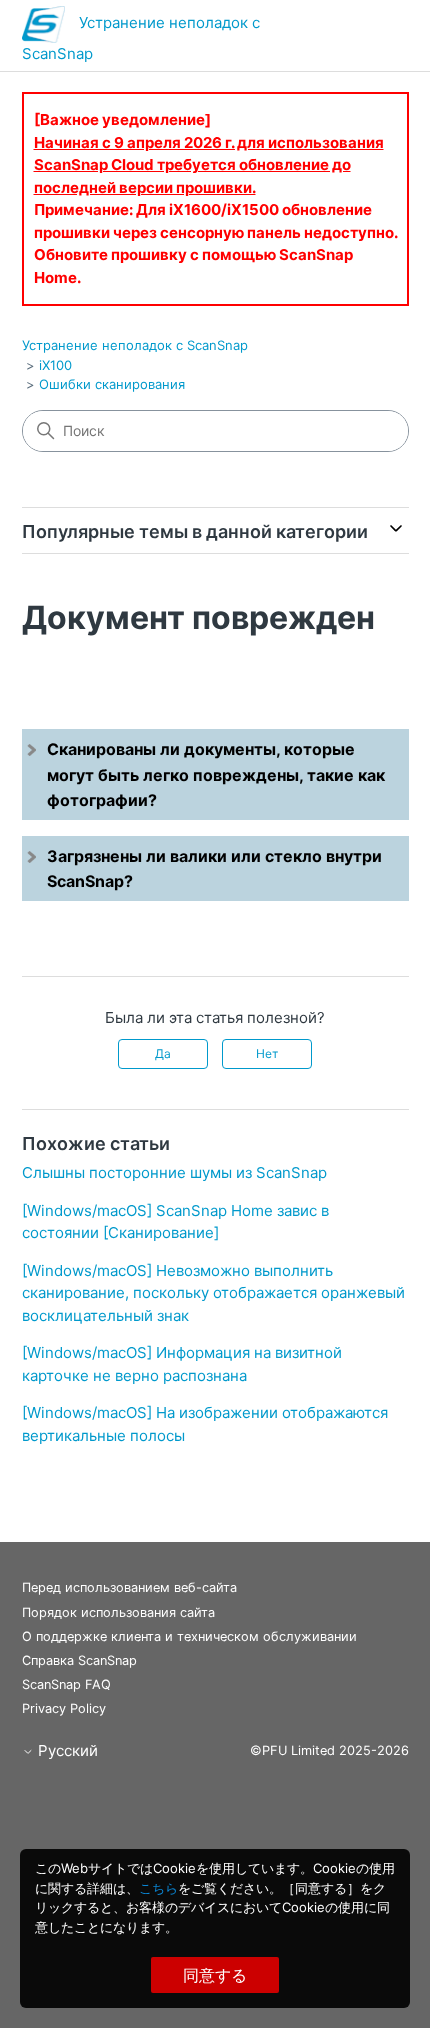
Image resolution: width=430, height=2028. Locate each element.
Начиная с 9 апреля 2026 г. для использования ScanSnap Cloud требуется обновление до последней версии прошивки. (209, 165)
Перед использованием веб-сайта (129, 1587)
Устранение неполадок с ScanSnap (135, 345)
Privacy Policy (64, 1708)
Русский (66, 1750)
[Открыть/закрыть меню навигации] (373, 40)
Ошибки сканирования (112, 384)
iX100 (55, 365)
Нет (267, 1053)
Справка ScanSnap (79, 1660)
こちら (158, 1888)
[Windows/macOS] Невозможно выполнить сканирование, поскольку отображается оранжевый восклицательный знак (213, 1293)
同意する (215, 1975)
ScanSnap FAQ (66, 1684)
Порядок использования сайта (118, 1612)
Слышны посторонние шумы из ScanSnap (174, 1172)
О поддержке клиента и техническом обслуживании (189, 1636)
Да (163, 1053)
